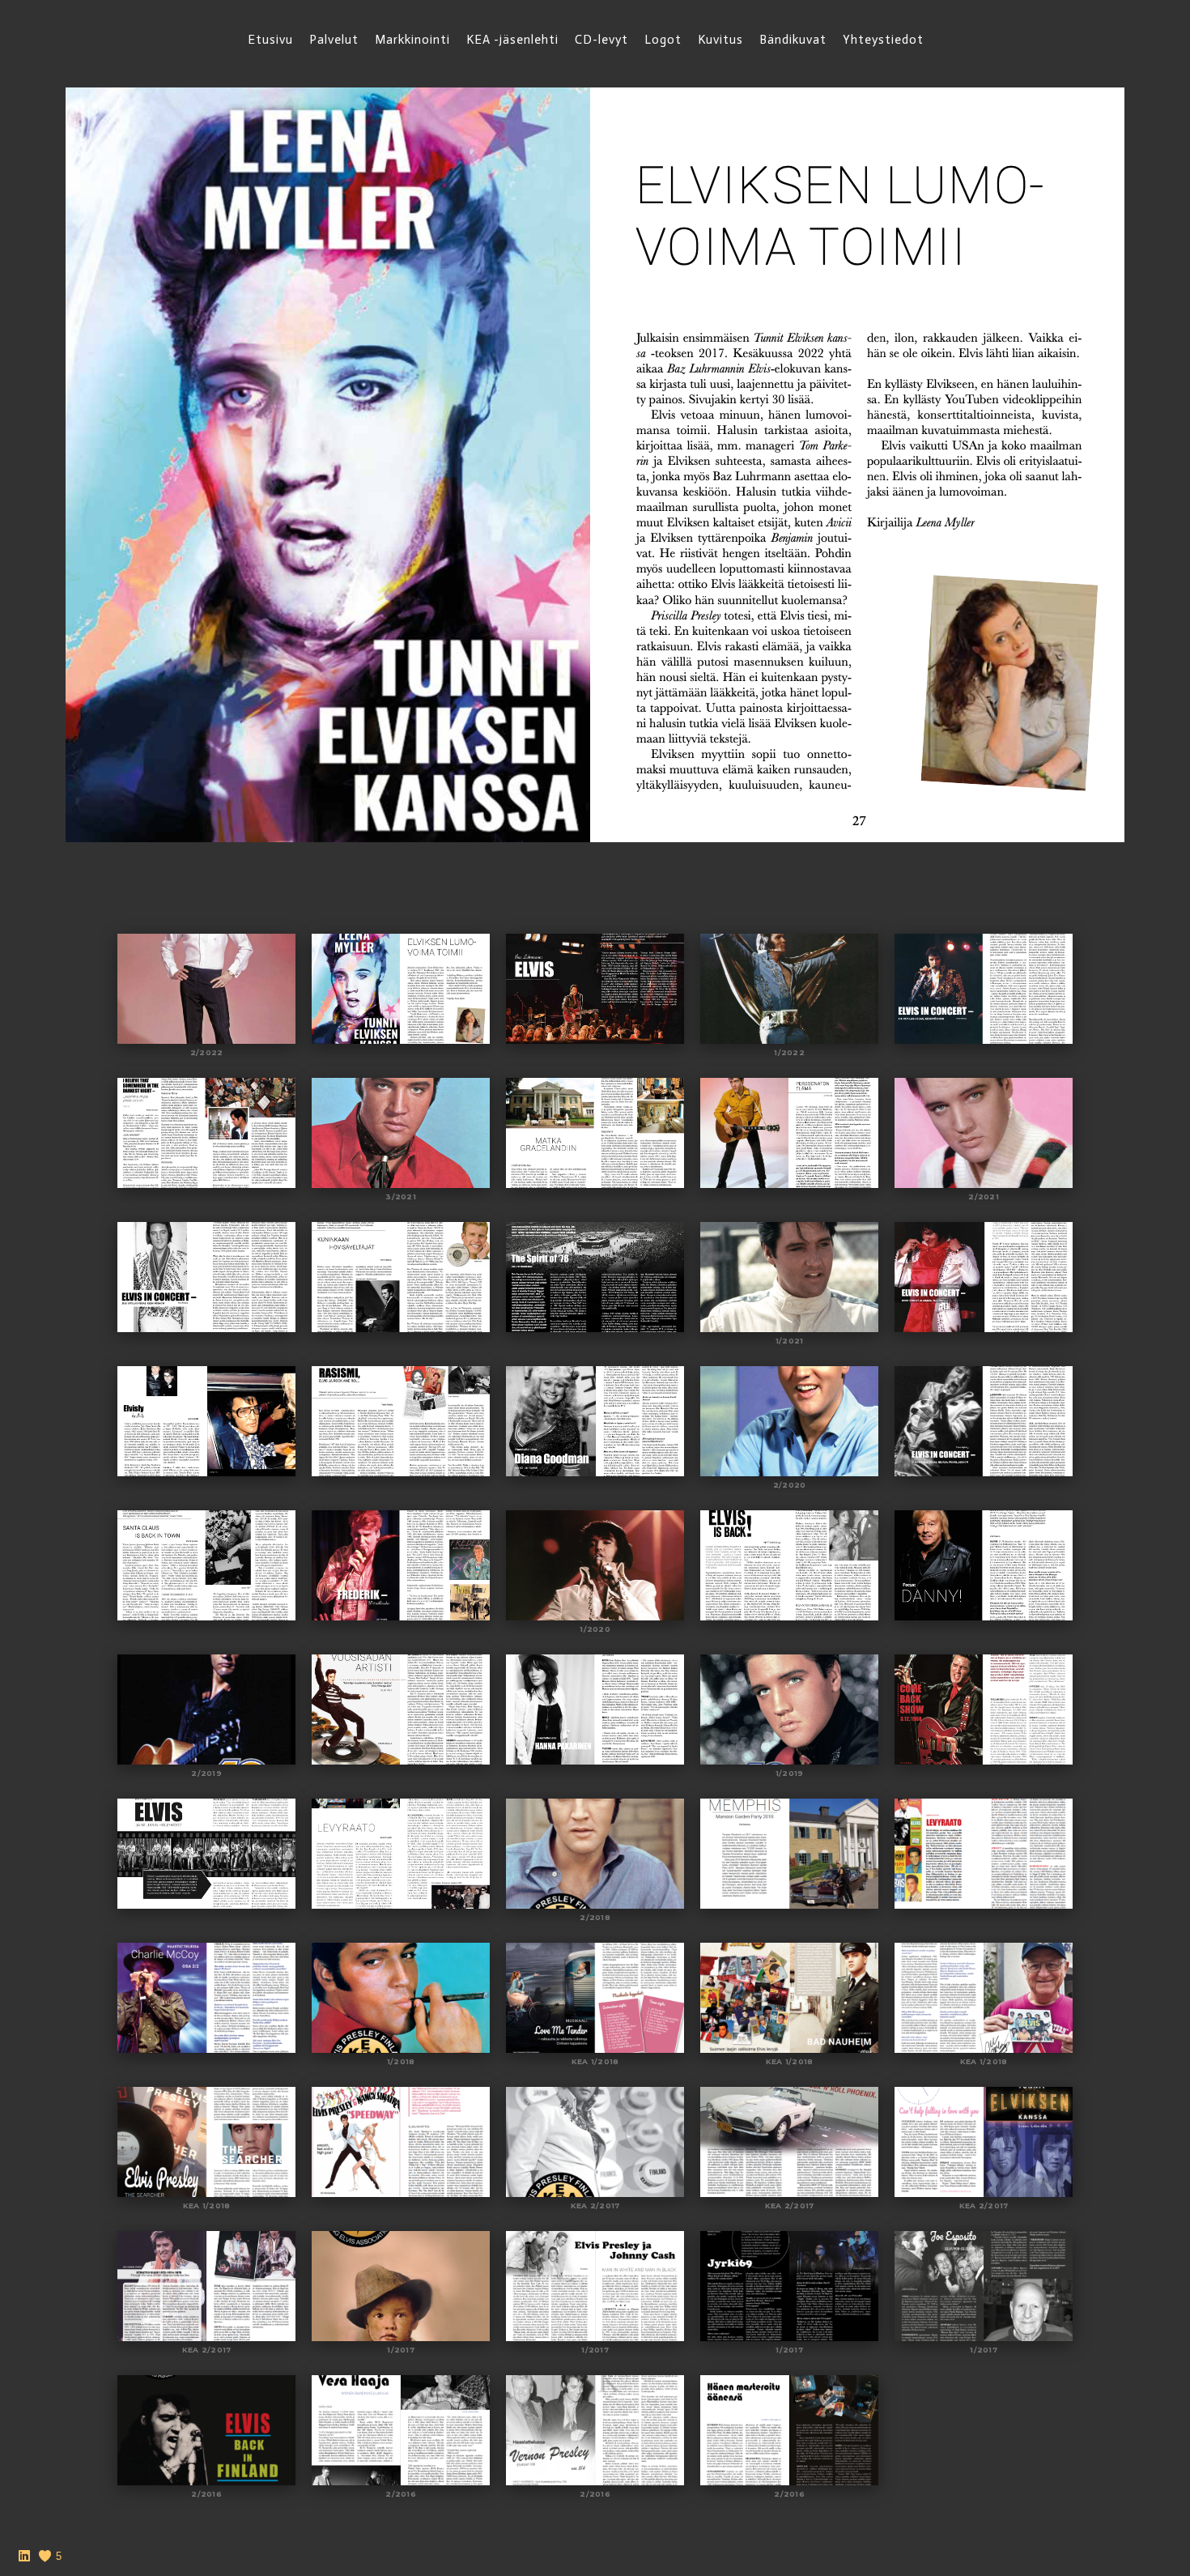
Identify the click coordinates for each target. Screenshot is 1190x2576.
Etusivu (270, 40)
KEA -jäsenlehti (512, 40)
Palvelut (334, 40)
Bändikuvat (793, 40)
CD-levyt (601, 40)
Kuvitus (720, 40)
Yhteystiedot (883, 40)
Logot (663, 40)
